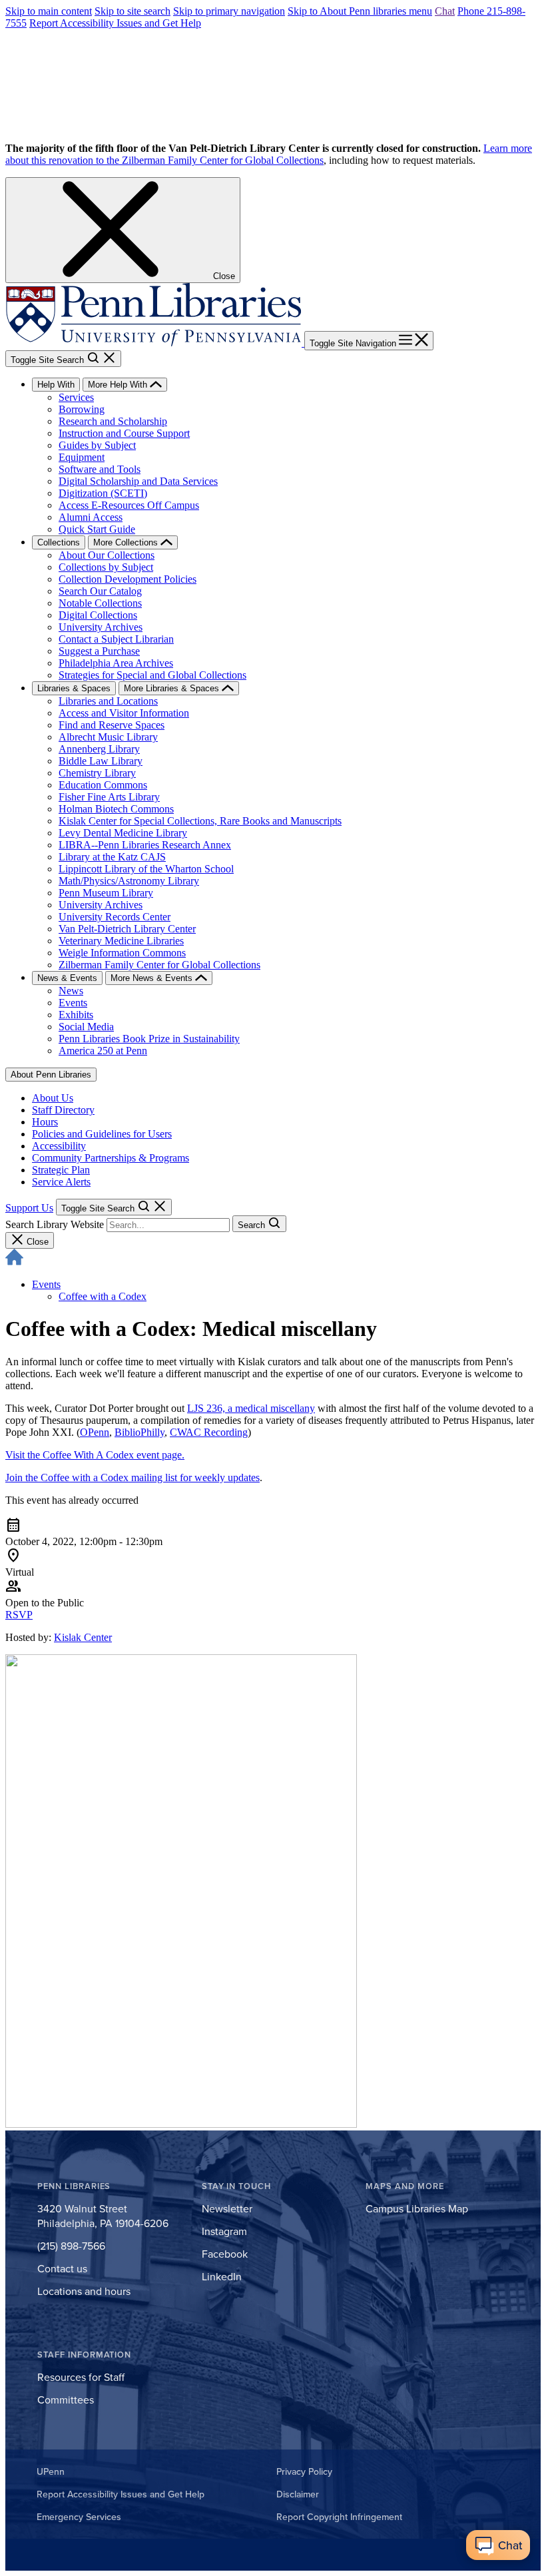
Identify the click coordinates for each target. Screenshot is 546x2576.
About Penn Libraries (51, 1075)
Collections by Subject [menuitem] (106, 567)
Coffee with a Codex (103, 1296)
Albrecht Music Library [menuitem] (108, 737)
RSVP (19, 1615)
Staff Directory (63, 1110)
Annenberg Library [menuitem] (99, 749)
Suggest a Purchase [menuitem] (99, 651)
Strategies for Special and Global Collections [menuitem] (152, 675)
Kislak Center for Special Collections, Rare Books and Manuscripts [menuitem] (200, 821)
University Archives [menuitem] (101, 627)
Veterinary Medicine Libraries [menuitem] (121, 941)
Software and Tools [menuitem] (100, 469)
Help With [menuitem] (56, 385)
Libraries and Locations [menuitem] (108, 701)
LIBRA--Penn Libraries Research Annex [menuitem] (145, 845)
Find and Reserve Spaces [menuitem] (112, 725)
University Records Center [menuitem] (115, 917)
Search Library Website (55, 1224)
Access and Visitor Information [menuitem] (124, 713)
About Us (53, 1098)
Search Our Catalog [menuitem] (100, 591)
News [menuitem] (71, 991)
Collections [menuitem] (59, 542)
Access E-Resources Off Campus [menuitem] (129, 505)
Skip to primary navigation (229, 11)
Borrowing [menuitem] (82, 409)
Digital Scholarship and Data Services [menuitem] (138, 481)
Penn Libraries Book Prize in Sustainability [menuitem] (149, 1039)
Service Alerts (61, 1182)
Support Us (29, 1208)
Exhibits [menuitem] (76, 1015)
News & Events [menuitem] (67, 978)
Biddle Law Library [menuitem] (101, 761)
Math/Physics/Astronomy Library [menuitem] (129, 881)
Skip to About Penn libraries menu (360, 11)
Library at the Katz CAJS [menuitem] (112, 857)
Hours (45, 1122)
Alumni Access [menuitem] (91, 517)
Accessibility (59, 1146)
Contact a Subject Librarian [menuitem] (116, 639)
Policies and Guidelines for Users (102, 1134)
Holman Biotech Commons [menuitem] (116, 809)
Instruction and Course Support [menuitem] (124, 433)
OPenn (95, 1432)
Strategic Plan (61, 1170)
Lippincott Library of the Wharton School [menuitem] (146, 869)
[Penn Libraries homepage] (155, 343)
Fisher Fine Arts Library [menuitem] (109, 797)
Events (46, 1284)
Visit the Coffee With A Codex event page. (95, 1455)
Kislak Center (83, 1637)
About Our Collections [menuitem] (107, 555)
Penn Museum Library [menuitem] (106, 893)
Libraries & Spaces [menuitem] (74, 688)
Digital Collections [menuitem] (98, 615)
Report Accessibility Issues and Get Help (115, 23)
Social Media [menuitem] (86, 1027)
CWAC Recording (209, 1432)
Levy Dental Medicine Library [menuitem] (123, 833)
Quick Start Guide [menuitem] (97, 529)
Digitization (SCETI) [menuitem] (103, 493)
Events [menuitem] (73, 1003)
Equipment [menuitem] (82, 457)
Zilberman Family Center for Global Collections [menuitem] (159, 965)
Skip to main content (49, 11)
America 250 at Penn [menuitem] (103, 1051)
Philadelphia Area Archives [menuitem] (116, 663)
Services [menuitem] (76, 397)
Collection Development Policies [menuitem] (128, 579)
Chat (445, 11)
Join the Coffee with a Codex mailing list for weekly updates (133, 1477)
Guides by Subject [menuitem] (97, 445)
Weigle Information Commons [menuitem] (122, 953)
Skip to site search (133, 11)
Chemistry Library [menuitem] (97, 773)
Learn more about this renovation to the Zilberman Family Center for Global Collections (269, 154)
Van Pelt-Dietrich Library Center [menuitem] (127, 929)
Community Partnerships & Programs (111, 1158)
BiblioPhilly (139, 1432)
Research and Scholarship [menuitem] (113, 421)
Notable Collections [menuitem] (100, 603)
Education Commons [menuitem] (103, 785)
